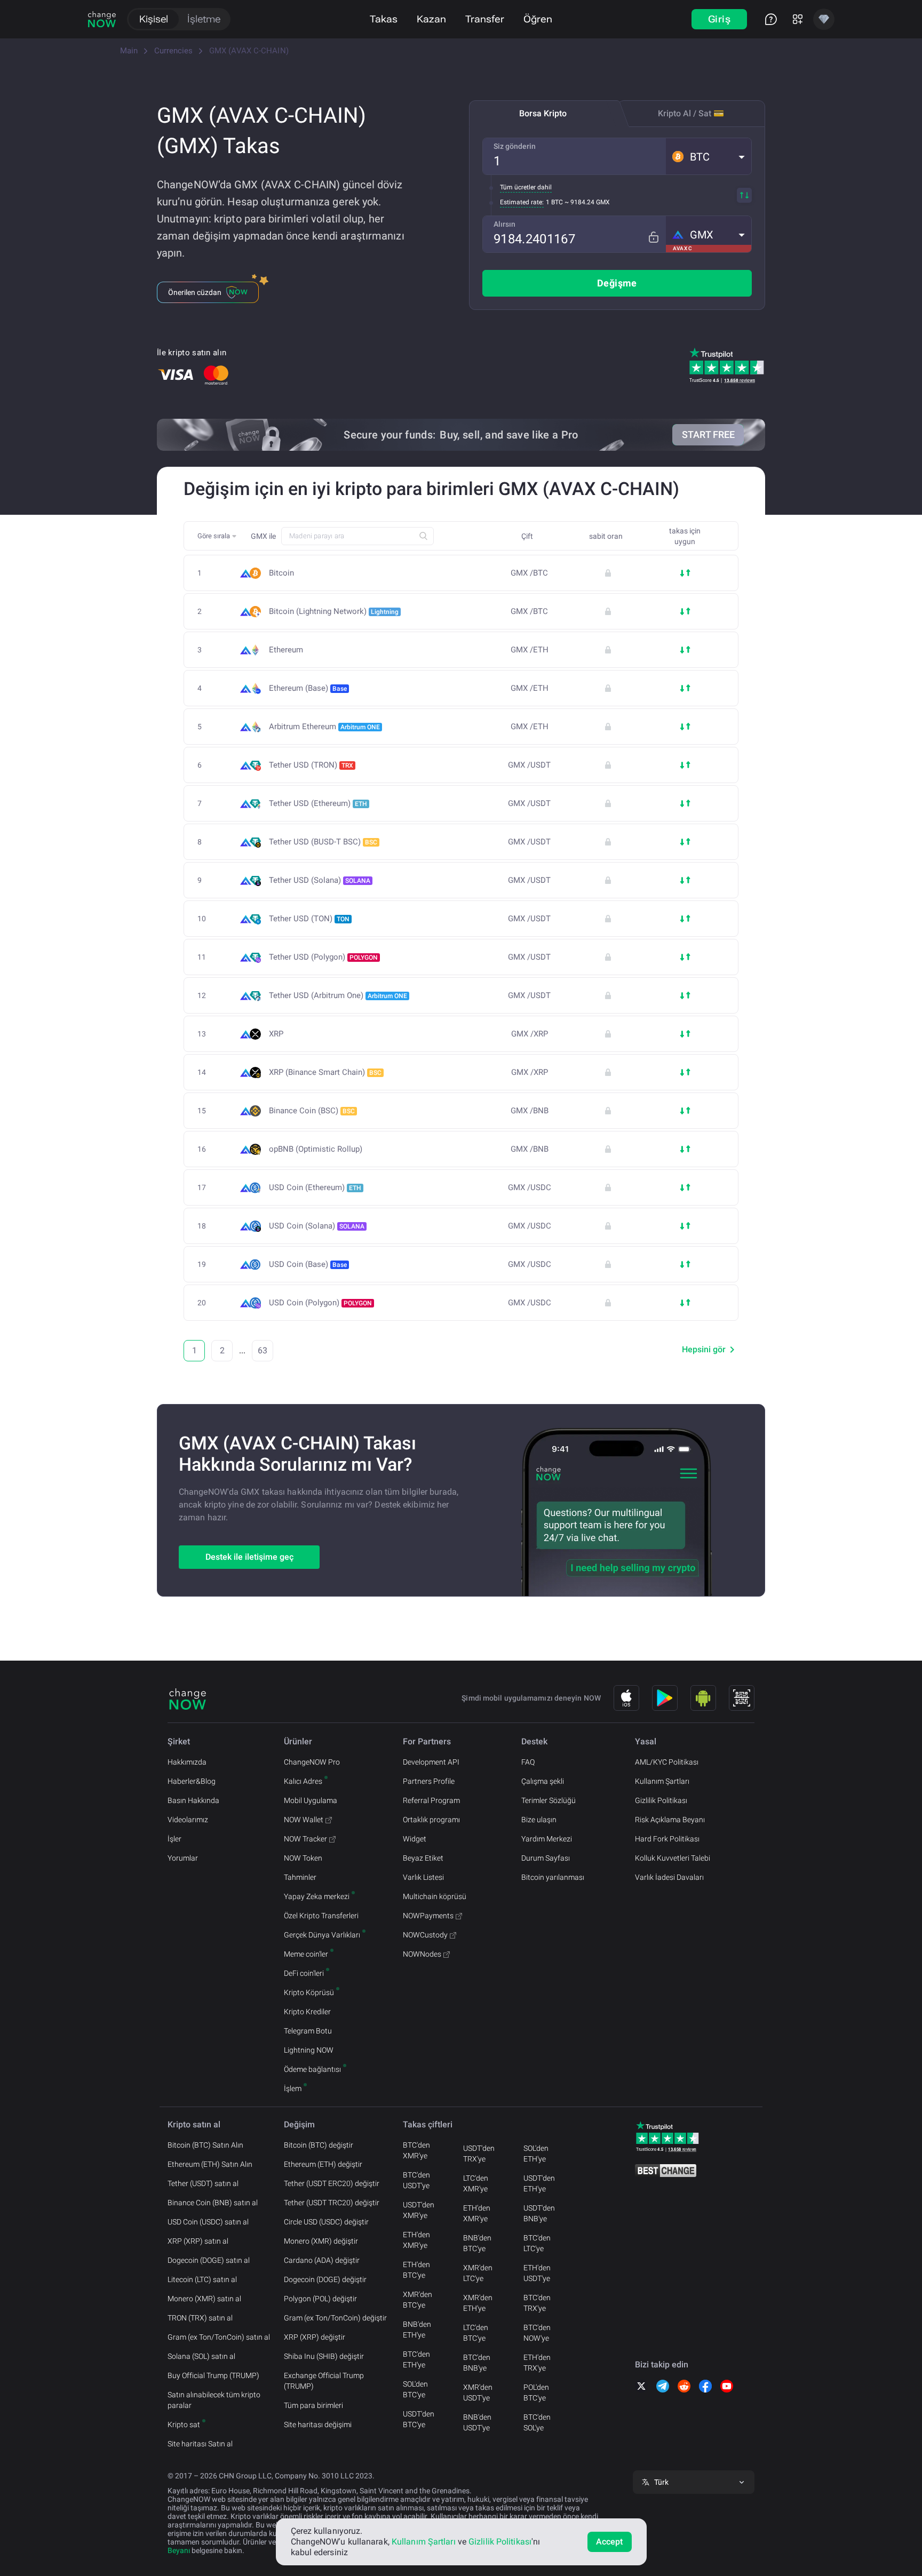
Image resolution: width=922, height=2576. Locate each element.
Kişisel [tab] (154, 19)
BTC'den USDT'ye (416, 2180)
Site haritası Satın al (200, 2444)
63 (263, 1350)
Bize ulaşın (539, 1820)
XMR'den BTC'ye (418, 2300)
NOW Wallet (304, 1820)
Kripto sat (184, 2425)
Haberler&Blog (192, 1781)
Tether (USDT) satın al (203, 2183)
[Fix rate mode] (653, 237)
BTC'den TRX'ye (537, 2303)
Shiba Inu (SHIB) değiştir (324, 2356)
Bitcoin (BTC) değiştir (319, 2145)
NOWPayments (428, 1916)
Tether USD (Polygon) (323, 957)
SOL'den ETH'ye (536, 2154)
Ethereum (286, 650)
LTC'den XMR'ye (476, 2183)
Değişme (617, 283)
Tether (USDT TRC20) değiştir (332, 2203)
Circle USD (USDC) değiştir (326, 2222)
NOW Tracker (305, 1839)
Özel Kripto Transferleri (321, 1916)
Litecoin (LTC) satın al (202, 2279)
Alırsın (504, 224)
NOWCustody (425, 1935)
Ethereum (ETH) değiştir (323, 2164)
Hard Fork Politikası (667, 1839)
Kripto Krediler (307, 2012)
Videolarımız (188, 1820)
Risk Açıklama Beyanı (670, 1820)
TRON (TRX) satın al (200, 2318)
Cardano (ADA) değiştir (322, 2260)
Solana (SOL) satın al (201, 2356)
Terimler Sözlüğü (549, 1800)
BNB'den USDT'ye (477, 2422)
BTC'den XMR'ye (416, 2150)
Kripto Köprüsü (309, 1992)
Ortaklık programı (431, 1820)
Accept (610, 2542)
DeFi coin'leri (304, 1973)
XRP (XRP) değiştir (315, 2337)
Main (129, 51)
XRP (276, 1034)
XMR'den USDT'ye (478, 2392)
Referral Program (431, 1800)
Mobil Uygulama (311, 1800)
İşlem (293, 2088)
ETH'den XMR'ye (416, 2240)
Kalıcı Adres (303, 1781)
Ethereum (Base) (308, 688)
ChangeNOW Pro (312, 1762)
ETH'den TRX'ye (537, 2363)
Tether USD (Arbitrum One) (338, 995)
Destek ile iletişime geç (249, 1557)
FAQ (528, 1762)
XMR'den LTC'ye (478, 2273)
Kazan (431, 19)
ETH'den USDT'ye (537, 2273)
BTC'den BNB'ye (477, 2363)
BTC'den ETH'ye (416, 2359)
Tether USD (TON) (309, 919)
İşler (174, 1839)
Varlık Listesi (423, 1877)
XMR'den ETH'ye (478, 2303)
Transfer (485, 19)
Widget (415, 1839)
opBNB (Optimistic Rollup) (316, 1149)
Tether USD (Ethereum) (318, 803)
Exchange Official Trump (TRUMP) (324, 2381)
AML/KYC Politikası (667, 1762)
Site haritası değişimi (318, 2425)
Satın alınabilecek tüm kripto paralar (214, 2400)
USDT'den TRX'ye (479, 2154)
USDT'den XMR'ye (419, 2210)
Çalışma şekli (543, 1781)
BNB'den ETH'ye (417, 2330)
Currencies (173, 51)
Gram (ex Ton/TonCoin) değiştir (335, 2318)
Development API (431, 1762)
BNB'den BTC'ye (477, 2243)
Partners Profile (429, 1781)
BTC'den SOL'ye (537, 2422)
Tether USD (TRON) (311, 765)
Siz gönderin (515, 146)
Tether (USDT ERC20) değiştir (332, 2183)
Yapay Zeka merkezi (317, 1896)
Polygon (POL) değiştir (320, 2299)
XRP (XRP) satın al (198, 2241)
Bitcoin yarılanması (553, 1877)
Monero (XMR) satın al (204, 2299)
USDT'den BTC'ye (419, 2419)
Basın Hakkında (193, 1800)
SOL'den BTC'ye (415, 2389)
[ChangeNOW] (102, 19)
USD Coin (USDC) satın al (208, 2222)
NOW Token (303, 1858)
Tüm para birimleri (313, 2405)
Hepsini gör (704, 1349)
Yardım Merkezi (547, 1839)
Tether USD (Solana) (320, 880)
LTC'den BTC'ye (476, 2333)
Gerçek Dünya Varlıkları (322, 1935)
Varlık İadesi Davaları (669, 1877)
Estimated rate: (522, 202)
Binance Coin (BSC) (312, 1111)
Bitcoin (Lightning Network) (334, 611)
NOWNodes (422, 1954)
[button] (709, 156)
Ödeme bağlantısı (312, 2069)
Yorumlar (183, 1858)
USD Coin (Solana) (317, 1226)
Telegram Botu (308, 2031)
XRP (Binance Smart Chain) (325, 1072)
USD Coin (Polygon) (320, 1303)
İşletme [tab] (204, 19)
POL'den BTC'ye (536, 2392)
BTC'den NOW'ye (537, 2333)
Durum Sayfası (546, 1858)
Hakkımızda (187, 1762)
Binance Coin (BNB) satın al (213, 2203)
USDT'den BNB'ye (539, 2213)
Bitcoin (281, 573)
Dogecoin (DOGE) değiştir (325, 2279)
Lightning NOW (309, 2050)
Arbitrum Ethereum (324, 727)
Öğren (538, 19)
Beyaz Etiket (423, 1858)
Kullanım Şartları (662, 1781)
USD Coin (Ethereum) (315, 1187)
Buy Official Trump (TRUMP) (213, 2375)
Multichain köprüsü (435, 1896)
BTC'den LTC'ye (537, 2243)
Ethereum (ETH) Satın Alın (210, 2164)
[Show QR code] (742, 1698)
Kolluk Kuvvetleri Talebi (673, 1858)
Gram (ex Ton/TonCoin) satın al (219, 2337)
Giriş (719, 19)
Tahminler (300, 1877)
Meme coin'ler (306, 1954)
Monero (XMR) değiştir (321, 2241)
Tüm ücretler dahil (526, 187)
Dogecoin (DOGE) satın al (209, 2260)
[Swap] (744, 195)
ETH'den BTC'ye (416, 2270)
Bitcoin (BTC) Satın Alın (205, 2145)
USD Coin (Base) (308, 1264)
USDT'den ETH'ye (539, 2183)
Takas (384, 19)
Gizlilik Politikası (661, 1800)
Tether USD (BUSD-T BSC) (323, 842)
